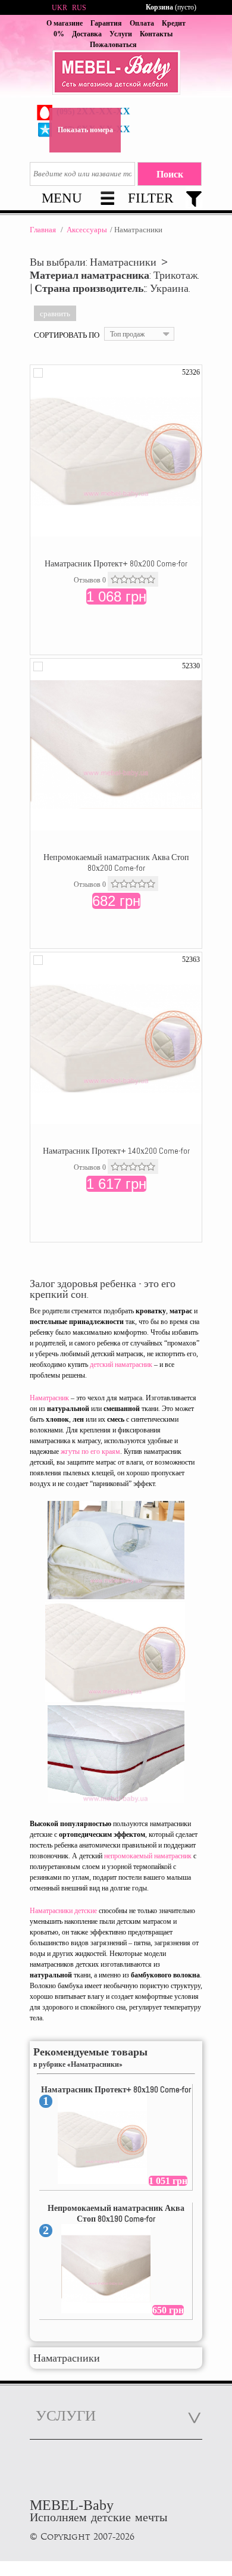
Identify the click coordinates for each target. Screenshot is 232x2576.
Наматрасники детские (63, 1911)
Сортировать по (67, 335)
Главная (43, 230)
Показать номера (85, 130)
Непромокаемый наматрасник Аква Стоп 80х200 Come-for (116, 862)
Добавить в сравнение (38, 373)
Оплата (142, 23)
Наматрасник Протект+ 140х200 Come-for (116, 1151)
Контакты (156, 34)
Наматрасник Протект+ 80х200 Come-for (116, 563)
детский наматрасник (121, 1365)
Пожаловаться (113, 45)
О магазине (65, 23)
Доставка (87, 34)
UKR (59, 8)
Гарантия (106, 23)
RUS (79, 8)
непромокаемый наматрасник (148, 1856)
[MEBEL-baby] (116, 74)
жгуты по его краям (90, 1451)
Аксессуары (87, 230)
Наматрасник (49, 1398)
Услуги (121, 34)
